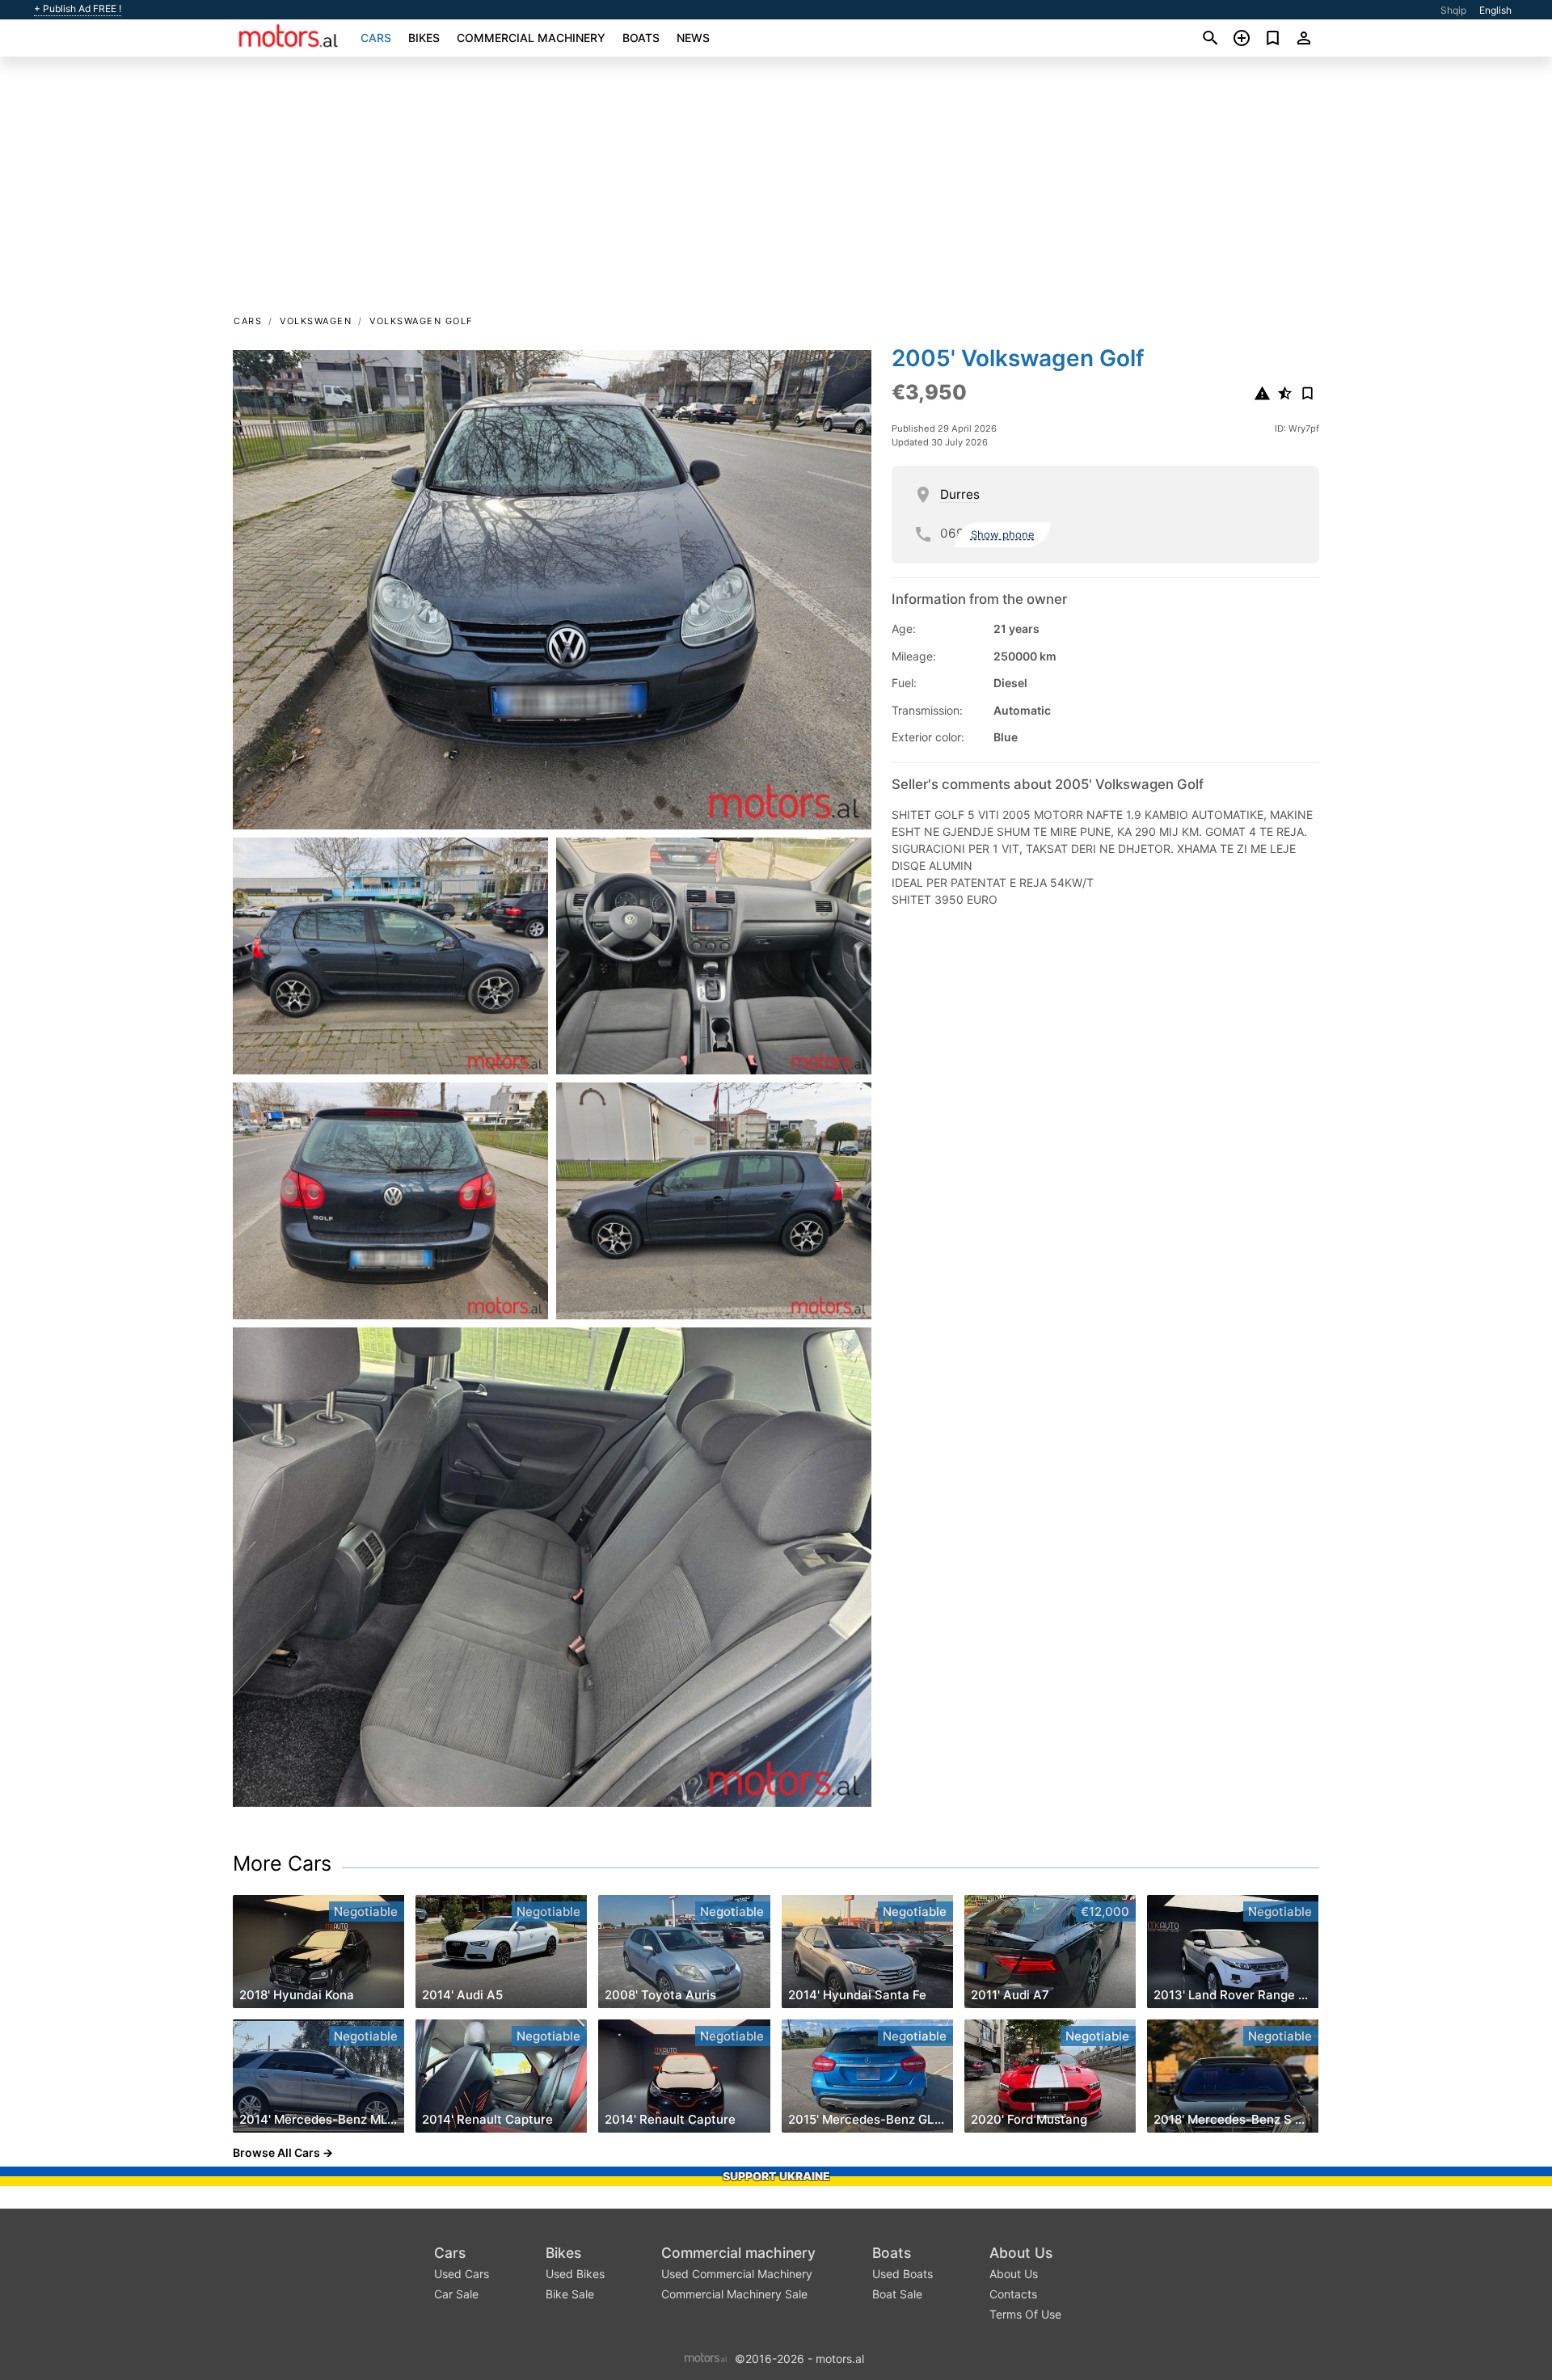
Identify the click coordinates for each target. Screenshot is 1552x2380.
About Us (1021, 2253)
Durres (960, 494)
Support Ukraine (776, 2176)
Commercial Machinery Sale (734, 2294)
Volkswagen (316, 321)
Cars (376, 38)
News (693, 38)
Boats (641, 38)
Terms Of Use (1025, 2314)
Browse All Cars (276, 2152)
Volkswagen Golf (421, 321)
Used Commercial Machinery (737, 2274)
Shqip (1453, 10)
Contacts (1013, 2294)
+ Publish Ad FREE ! (78, 9)
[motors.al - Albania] (706, 2357)
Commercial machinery (531, 38)
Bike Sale (570, 2294)
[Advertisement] (776, 191)
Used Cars (462, 2274)
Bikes (424, 38)
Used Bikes (575, 2274)
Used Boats (903, 2274)
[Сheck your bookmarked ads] (1273, 38)
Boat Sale (897, 2294)
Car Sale (456, 2294)
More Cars (282, 1863)
